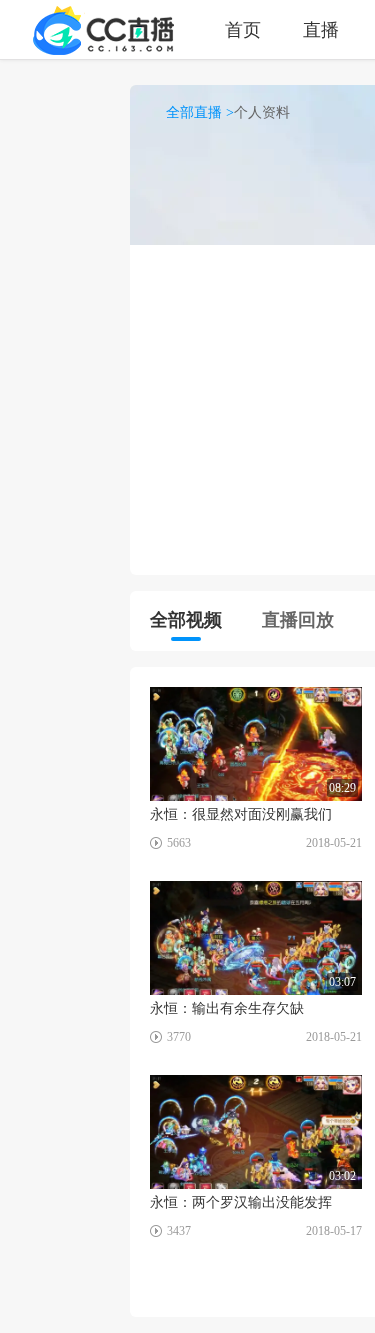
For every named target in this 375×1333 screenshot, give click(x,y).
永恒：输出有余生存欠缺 (227, 1008)
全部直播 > (200, 112)
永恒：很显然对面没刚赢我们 (241, 814)
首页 (243, 29)
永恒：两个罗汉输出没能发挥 (241, 1202)
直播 (321, 29)
